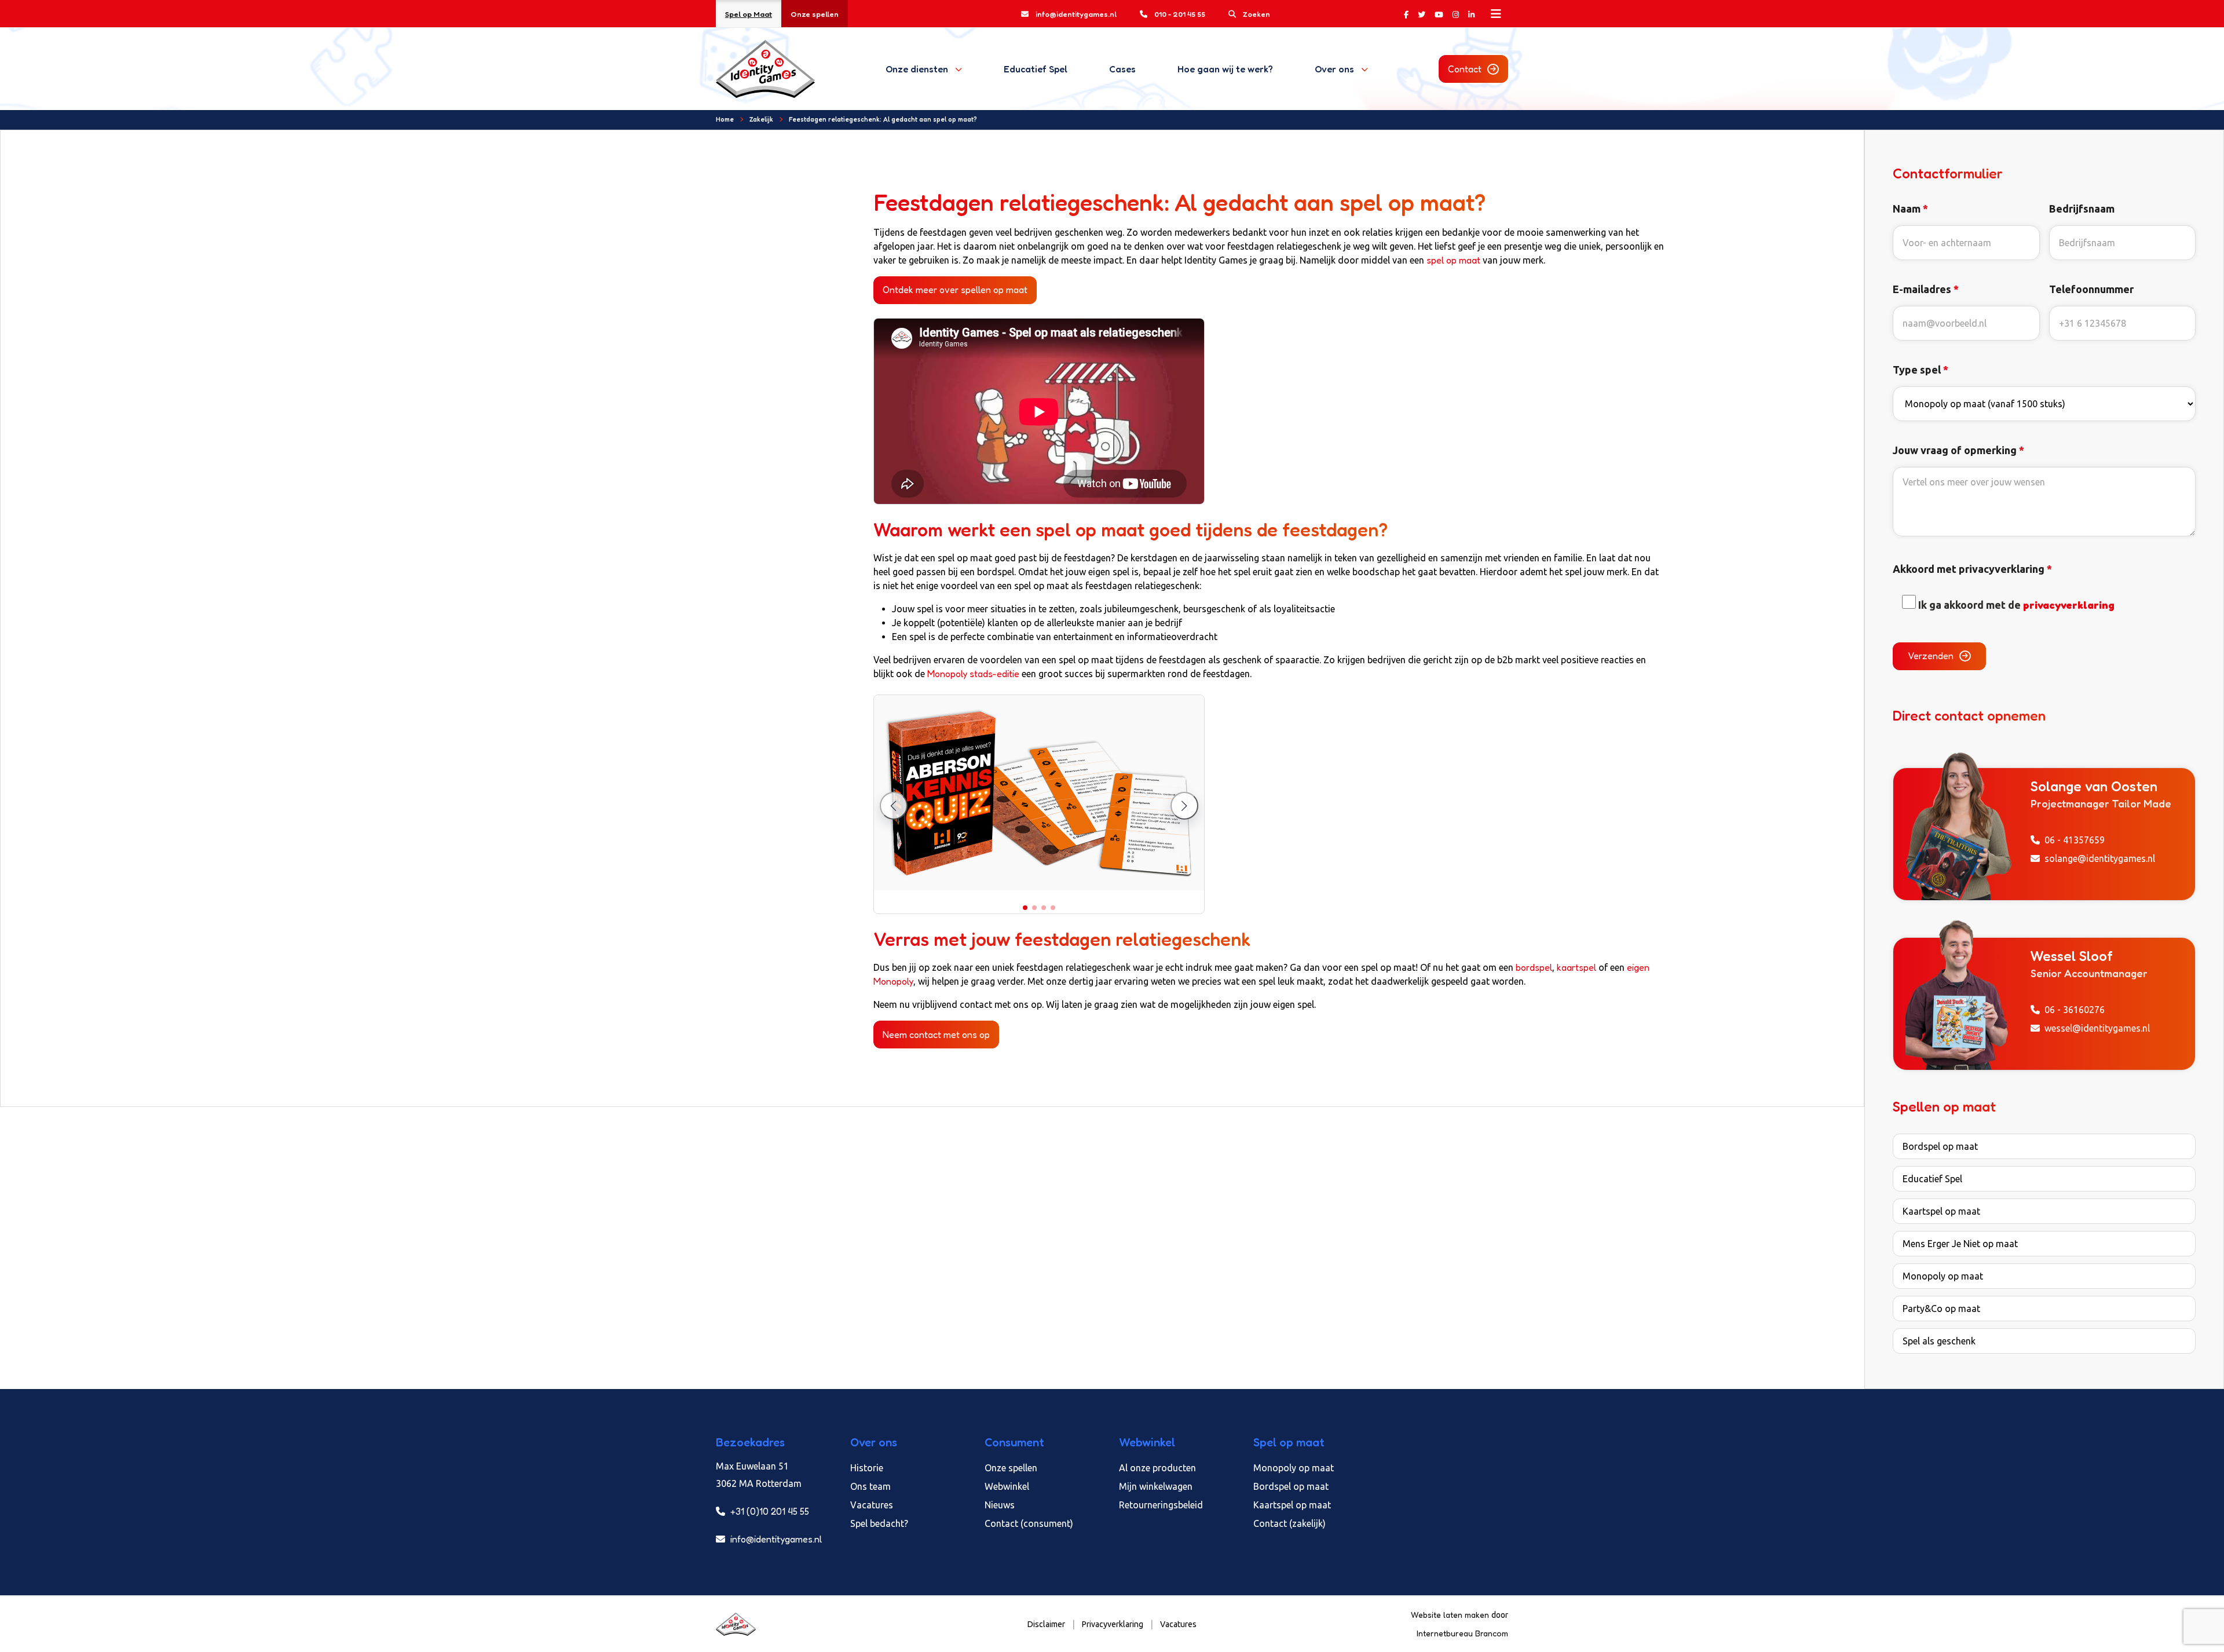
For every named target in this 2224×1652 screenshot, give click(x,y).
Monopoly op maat (1943, 1276)
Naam (1910, 209)
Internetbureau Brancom (1462, 1633)
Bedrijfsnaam (2082, 209)
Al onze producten (1157, 1468)
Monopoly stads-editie (972, 674)
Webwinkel (1007, 1486)
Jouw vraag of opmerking (1958, 450)
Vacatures (872, 1505)
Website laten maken (1451, 1615)
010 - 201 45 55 (1180, 14)
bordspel (1534, 967)
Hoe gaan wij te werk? (1225, 69)
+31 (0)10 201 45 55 (769, 1511)
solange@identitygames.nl (2100, 858)
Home (725, 119)
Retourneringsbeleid (1161, 1505)
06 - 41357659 (2075, 840)
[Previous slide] (894, 806)
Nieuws (1000, 1505)
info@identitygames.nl (1076, 14)
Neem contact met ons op (936, 1035)
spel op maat (1453, 260)
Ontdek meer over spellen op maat (955, 290)
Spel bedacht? (879, 1523)
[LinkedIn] (1471, 14)
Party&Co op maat (1941, 1309)
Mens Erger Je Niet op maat (1960, 1244)
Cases (1122, 69)
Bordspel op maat (1940, 1146)
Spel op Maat (749, 14)
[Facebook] (1406, 14)
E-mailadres (1926, 289)
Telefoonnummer (2091, 289)
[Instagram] (1456, 14)
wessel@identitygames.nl (2097, 1028)
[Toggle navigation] (1496, 14)
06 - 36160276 (2075, 1010)
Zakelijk (761, 119)
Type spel (1921, 370)
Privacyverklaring (1113, 1624)
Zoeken (1257, 14)
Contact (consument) (1029, 1523)
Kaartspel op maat (1941, 1211)
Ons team (870, 1486)
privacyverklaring (2069, 605)
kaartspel (1576, 967)
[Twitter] (1422, 14)
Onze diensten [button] (917, 69)
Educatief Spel (1036, 69)
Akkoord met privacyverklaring (1972, 569)
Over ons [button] (1334, 69)
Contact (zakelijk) (1290, 1523)
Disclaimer (1046, 1624)
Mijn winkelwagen (1156, 1486)
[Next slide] (1184, 806)
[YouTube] (1439, 14)
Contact (1465, 69)
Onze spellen (815, 14)
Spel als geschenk (1939, 1341)
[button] (1025, 908)
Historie (867, 1468)
